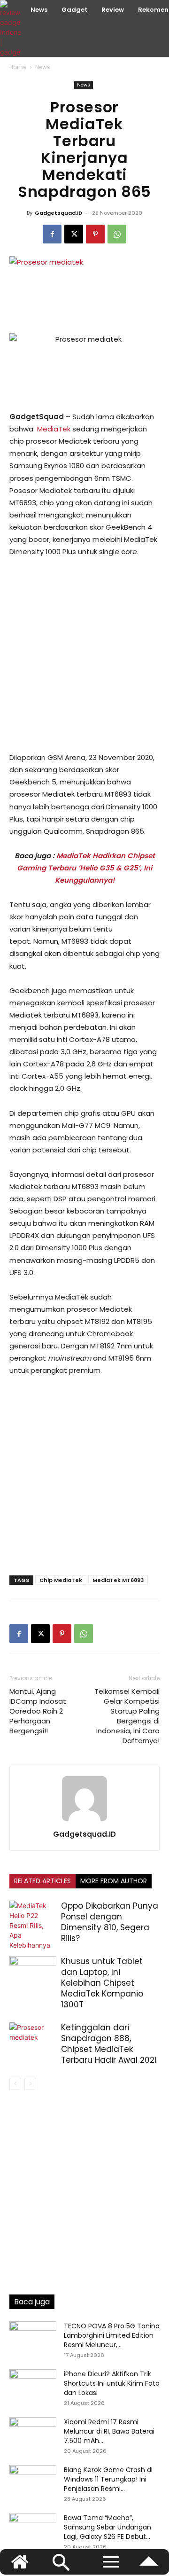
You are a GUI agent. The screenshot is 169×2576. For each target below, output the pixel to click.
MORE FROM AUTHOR (114, 1881)
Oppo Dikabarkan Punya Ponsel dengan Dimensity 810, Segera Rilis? (110, 1922)
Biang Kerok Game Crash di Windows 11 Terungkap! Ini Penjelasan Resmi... (108, 2479)
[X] (74, 234)
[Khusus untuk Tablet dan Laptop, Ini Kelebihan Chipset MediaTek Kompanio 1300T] (33, 1972)
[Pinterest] (95, 234)
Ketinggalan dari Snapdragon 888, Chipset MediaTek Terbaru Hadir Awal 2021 (109, 2044)
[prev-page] (15, 2084)
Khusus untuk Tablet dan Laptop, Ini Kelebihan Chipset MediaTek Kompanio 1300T (102, 1983)
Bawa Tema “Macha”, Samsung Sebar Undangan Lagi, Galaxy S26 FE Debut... (108, 2527)
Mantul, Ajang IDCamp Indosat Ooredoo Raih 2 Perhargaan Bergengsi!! (38, 1711)
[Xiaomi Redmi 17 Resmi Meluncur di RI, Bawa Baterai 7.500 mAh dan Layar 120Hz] (33, 2434)
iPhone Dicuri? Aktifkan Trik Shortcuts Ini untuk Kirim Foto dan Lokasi (112, 2383)
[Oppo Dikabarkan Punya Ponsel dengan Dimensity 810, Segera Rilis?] (33, 1925)
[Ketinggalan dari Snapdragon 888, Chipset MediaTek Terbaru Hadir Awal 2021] (33, 2039)
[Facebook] (52, 234)
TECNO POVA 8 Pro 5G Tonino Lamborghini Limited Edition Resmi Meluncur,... (112, 2335)
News (43, 67)
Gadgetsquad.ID (58, 213)
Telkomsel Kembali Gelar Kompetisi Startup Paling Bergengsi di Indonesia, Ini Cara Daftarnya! (127, 1716)
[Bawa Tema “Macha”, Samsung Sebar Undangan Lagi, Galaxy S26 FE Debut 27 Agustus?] (33, 2529)
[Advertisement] (84, 655)
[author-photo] (84, 1821)
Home (18, 67)
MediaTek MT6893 (118, 1580)
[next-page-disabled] (30, 2084)
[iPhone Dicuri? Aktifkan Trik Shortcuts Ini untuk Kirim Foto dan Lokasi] (33, 2386)
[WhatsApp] (117, 234)
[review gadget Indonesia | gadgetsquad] (12, 28)
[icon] (149, 2566)
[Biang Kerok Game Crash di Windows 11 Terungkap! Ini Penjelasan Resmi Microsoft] (33, 2482)
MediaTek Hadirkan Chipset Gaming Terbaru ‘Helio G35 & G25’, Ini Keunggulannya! (86, 868)
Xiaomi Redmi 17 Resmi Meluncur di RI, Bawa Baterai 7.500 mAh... (109, 2431)
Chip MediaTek (61, 1580)
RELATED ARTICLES (42, 1881)
